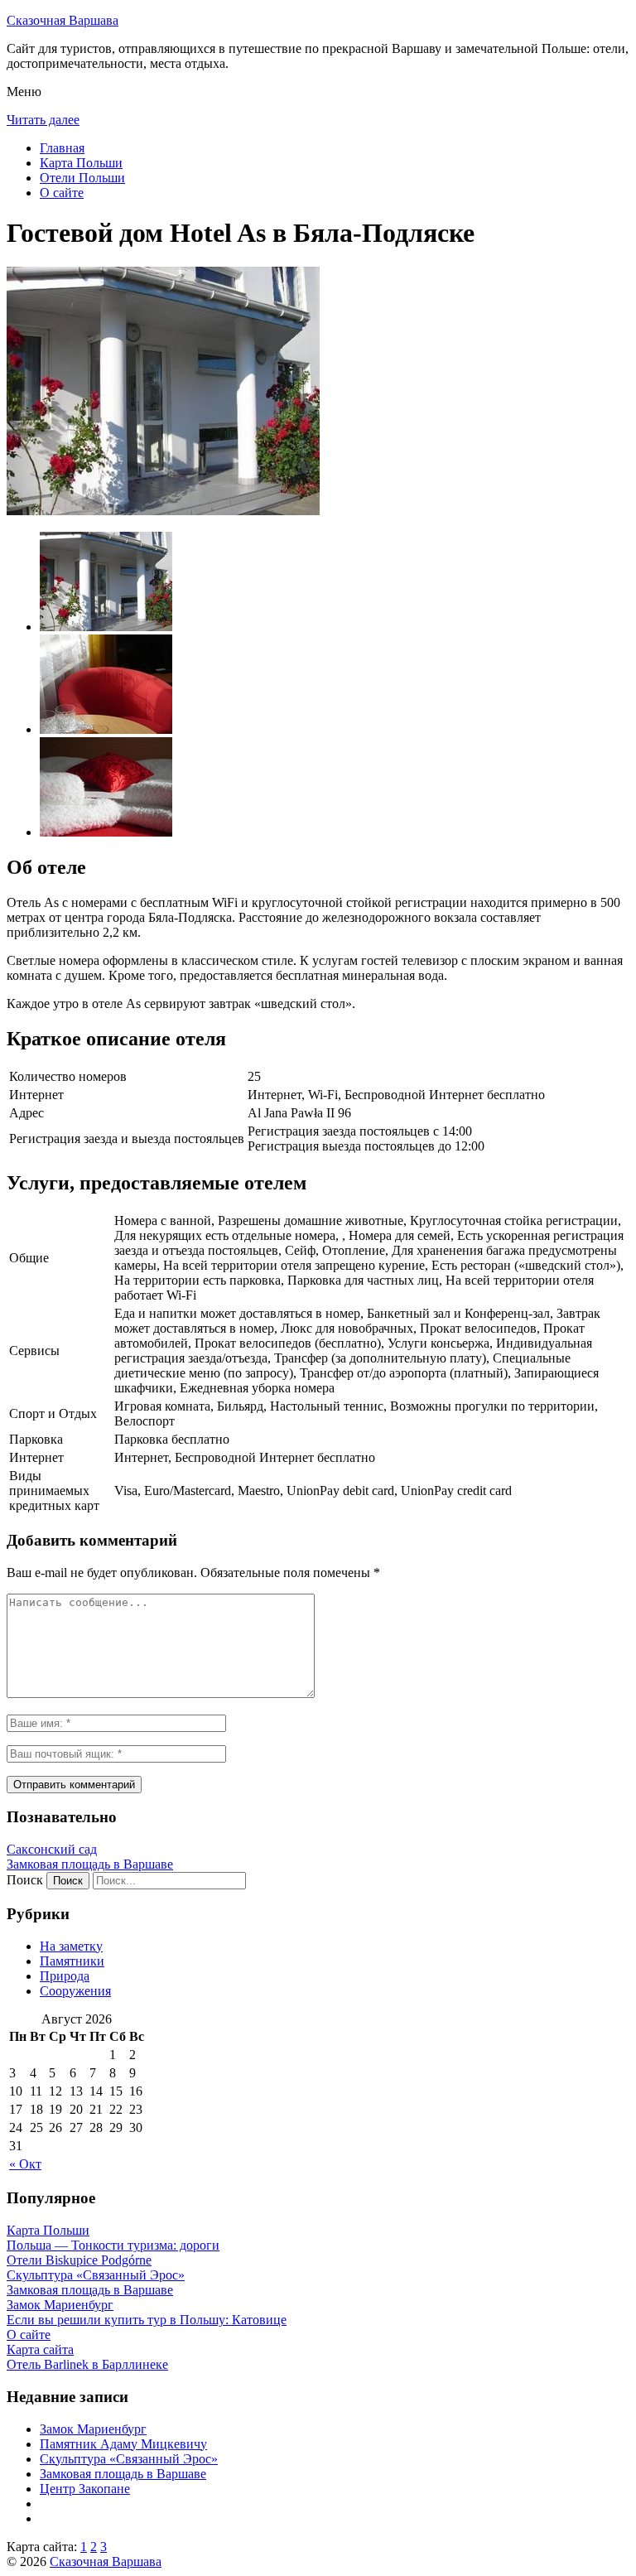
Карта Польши (81, 163)
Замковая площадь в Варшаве (90, 1864)
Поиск (25, 1880)
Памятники (72, 1961)
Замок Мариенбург (93, 2429)
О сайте (62, 193)
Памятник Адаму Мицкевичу (123, 2444)
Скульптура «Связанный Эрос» (129, 2459)
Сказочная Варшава (63, 20)
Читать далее (43, 120)
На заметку (71, 1946)
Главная (62, 148)
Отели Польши (82, 178)
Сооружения (75, 1991)
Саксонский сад (52, 1849)
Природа (65, 1976)
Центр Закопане (85, 2489)
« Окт (25, 2164)
